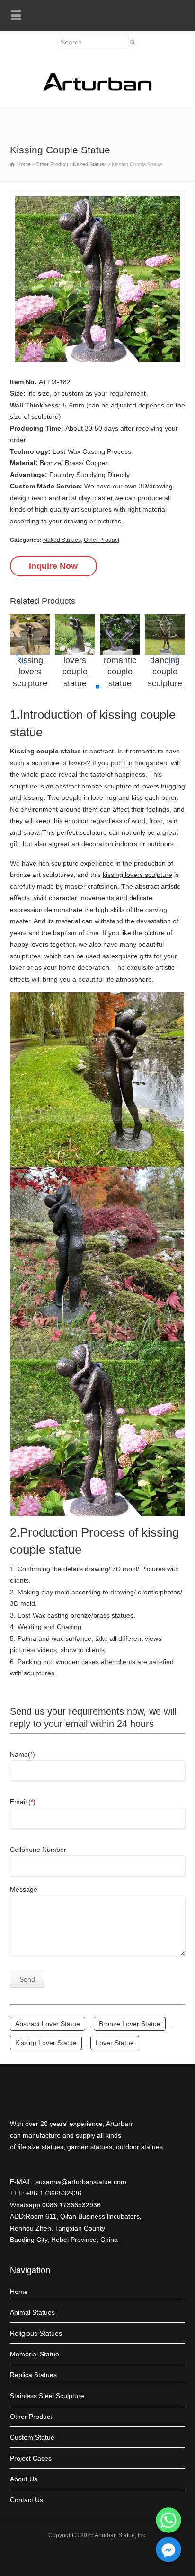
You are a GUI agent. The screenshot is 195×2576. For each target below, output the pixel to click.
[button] (97, 687)
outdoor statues (139, 2147)
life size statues (40, 2147)
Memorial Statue (35, 2354)
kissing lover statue (46, 2043)
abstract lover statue (48, 2024)
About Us (24, 2479)
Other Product (102, 540)
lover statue (115, 2043)
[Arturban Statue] (97, 89)
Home (19, 2292)
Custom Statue (32, 2437)
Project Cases (31, 2458)
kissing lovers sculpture (137, 875)
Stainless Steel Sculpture (47, 2396)
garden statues (90, 2147)
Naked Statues (62, 540)
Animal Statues (32, 2312)
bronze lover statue (130, 2024)
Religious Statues (36, 2333)
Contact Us (27, 2500)
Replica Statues (33, 2375)
